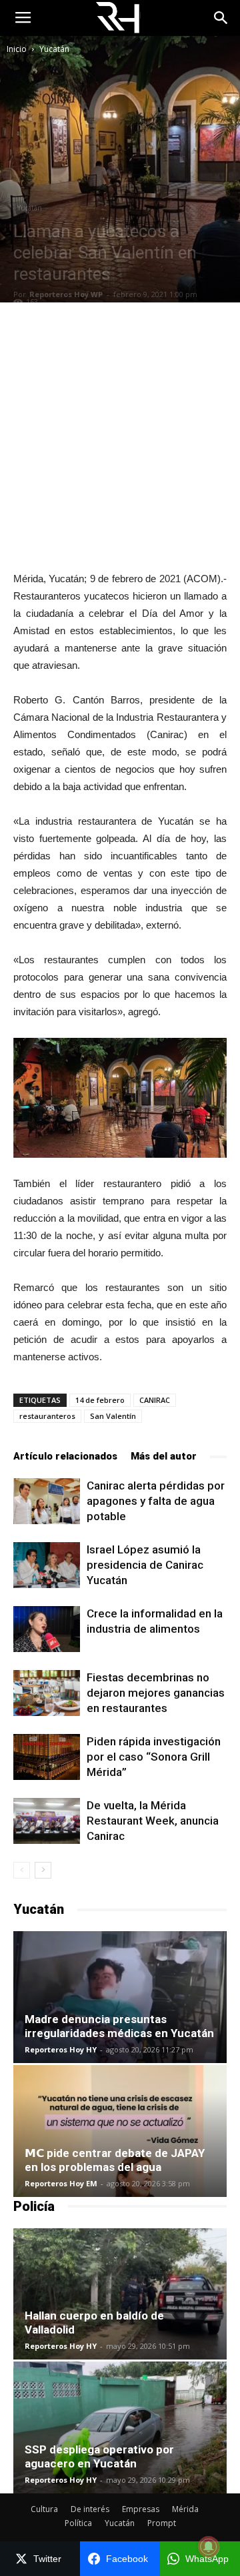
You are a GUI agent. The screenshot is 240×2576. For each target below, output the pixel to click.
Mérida (185, 2509)
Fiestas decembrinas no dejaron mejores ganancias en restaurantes (156, 1693)
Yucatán (54, 49)
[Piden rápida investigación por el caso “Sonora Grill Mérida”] (47, 1757)
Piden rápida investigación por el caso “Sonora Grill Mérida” (154, 1757)
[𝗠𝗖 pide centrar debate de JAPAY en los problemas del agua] (120, 2131)
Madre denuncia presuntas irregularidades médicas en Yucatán (119, 2026)
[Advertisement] (120, 436)
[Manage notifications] (209, 2547)
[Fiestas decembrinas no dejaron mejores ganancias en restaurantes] (47, 1693)
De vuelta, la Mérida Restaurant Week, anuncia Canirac (153, 1821)
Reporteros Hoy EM (61, 2183)
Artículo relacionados (65, 1456)
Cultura (44, 2509)
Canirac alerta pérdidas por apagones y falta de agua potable (156, 1501)
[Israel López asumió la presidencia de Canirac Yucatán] (47, 1565)
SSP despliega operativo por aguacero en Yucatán (99, 2456)
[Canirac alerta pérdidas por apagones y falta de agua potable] (47, 1501)
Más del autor (164, 1456)
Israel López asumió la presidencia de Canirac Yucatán (145, 1565)
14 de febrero (100, 1400)
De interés (90, 2509)
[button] (221, 18)
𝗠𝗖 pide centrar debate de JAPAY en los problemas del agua (115, 2160)
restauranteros (47, 1416)
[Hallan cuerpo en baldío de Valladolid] (120, 2294)
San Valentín (113, 1416)
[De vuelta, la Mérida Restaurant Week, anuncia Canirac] (47, 1821)
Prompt (162, 2523)
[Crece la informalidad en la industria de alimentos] (47, 1629)
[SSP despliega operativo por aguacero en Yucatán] (120, 2427)
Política (78, 2523)
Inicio (17, 49)
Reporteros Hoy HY (61, 2049)
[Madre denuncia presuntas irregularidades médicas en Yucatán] (120, 1997)
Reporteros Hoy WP (66, 294)
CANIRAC (155, 1400)
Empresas (141, 2509)
